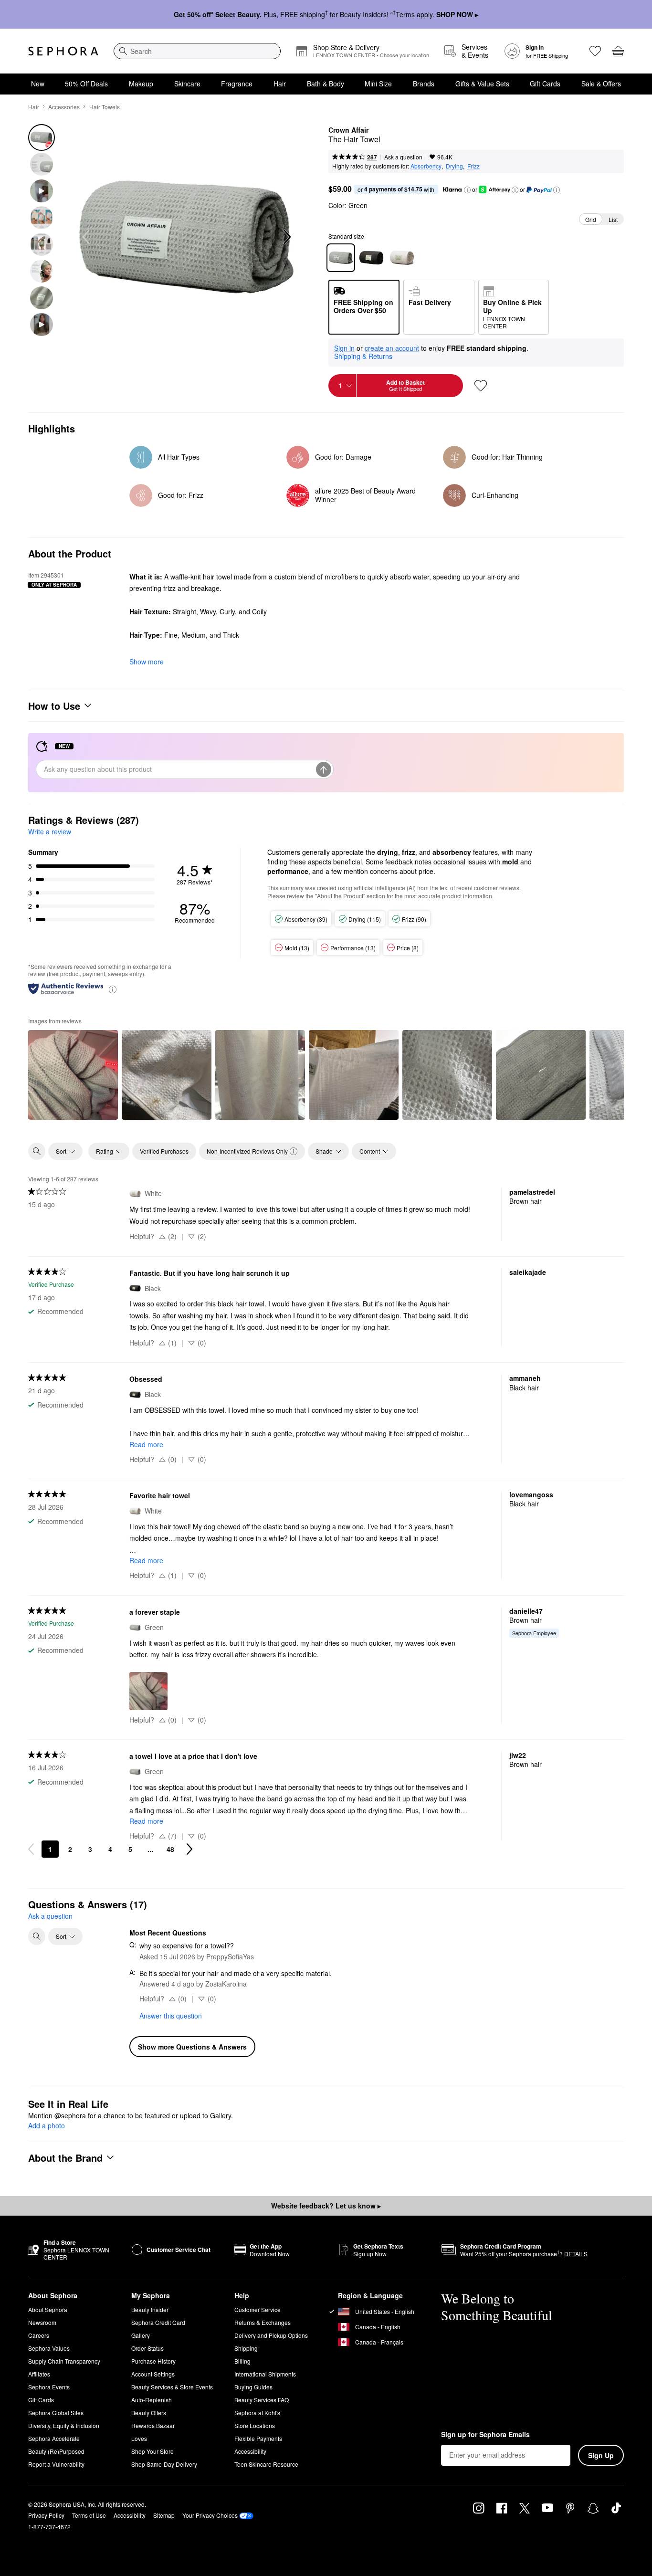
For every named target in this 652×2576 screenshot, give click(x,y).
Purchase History (153, 2361)
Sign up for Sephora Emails (485, 2435)
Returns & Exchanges (263, 2322)
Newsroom (42, 2322)
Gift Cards (545, 84)
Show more (147, 662)
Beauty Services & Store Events (172, 2387)
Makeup (141, 84)
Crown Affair (348, 130)
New (38, 84)
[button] (467, 190)
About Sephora (48, 2309)
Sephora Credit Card (158, 2322)
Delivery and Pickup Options (271, 2335)
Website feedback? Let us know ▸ (326, 2206)
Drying (454, 166)
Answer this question (171, 2016)
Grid (591, 219)
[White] (402, 258)
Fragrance (237, 84)
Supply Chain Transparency (64, 2361)
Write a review (50, 831)
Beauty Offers (149, 2413)
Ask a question (403, 157)
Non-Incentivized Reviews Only (247, 1151)
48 (170, 1849)
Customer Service (258, 2309)
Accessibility (250, 2451)
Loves (139, 2438)
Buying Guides (253, 2387)
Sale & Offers (601, 84)
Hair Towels (105, 107)
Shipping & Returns (363, 356)
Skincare (187, 84)
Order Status (147, 2348)
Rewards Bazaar (153, 2425)
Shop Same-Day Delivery (164, 2464)
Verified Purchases (164, 1151)
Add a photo (47, 2126)
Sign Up (601, 2455)
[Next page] (189, 1849)
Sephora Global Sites (56, 2413)
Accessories (64, 107)
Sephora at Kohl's (257, 2413)
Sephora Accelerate (54, 2438)
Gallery (141, 2335)
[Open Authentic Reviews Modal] (113, 989)
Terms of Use (89, 2515)
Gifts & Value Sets (482, 84)
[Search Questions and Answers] (37, 1936)
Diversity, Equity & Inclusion (64, 2425)
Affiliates (39, 2374)
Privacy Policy (46, 2515)
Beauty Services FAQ (262, 2400)
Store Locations (255, 2425)
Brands (424, 84)
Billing (242, 2361)
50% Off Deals (86, 84)
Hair (280, 84)
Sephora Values (49, 2348)
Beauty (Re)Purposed (56, 2451)
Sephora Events (49, 2387)
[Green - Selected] (341, 258)
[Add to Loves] (481, 386)
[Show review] (73, 1075)
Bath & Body (326, 84)
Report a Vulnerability (56, 2464)
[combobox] (197, 51)
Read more (146, 1444)
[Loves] (595, 51)
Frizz (473, 166)
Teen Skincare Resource (266, 2464)
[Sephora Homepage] (63, 51)
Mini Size (378, 84)
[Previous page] (31, 1849)
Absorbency (426, 166)
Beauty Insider (150, 2309)
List (613, 219)
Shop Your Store (152, 2451)
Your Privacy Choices (210, 2515)
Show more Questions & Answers (192, 2047)
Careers (39, 2335)
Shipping (246, 2348)
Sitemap (164, 2515)
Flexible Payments (258, 2438)
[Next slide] (286, 237)
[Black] (371, 258)
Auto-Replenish (152, 2400)
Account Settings (153, 2374)
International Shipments (265, 2374)
